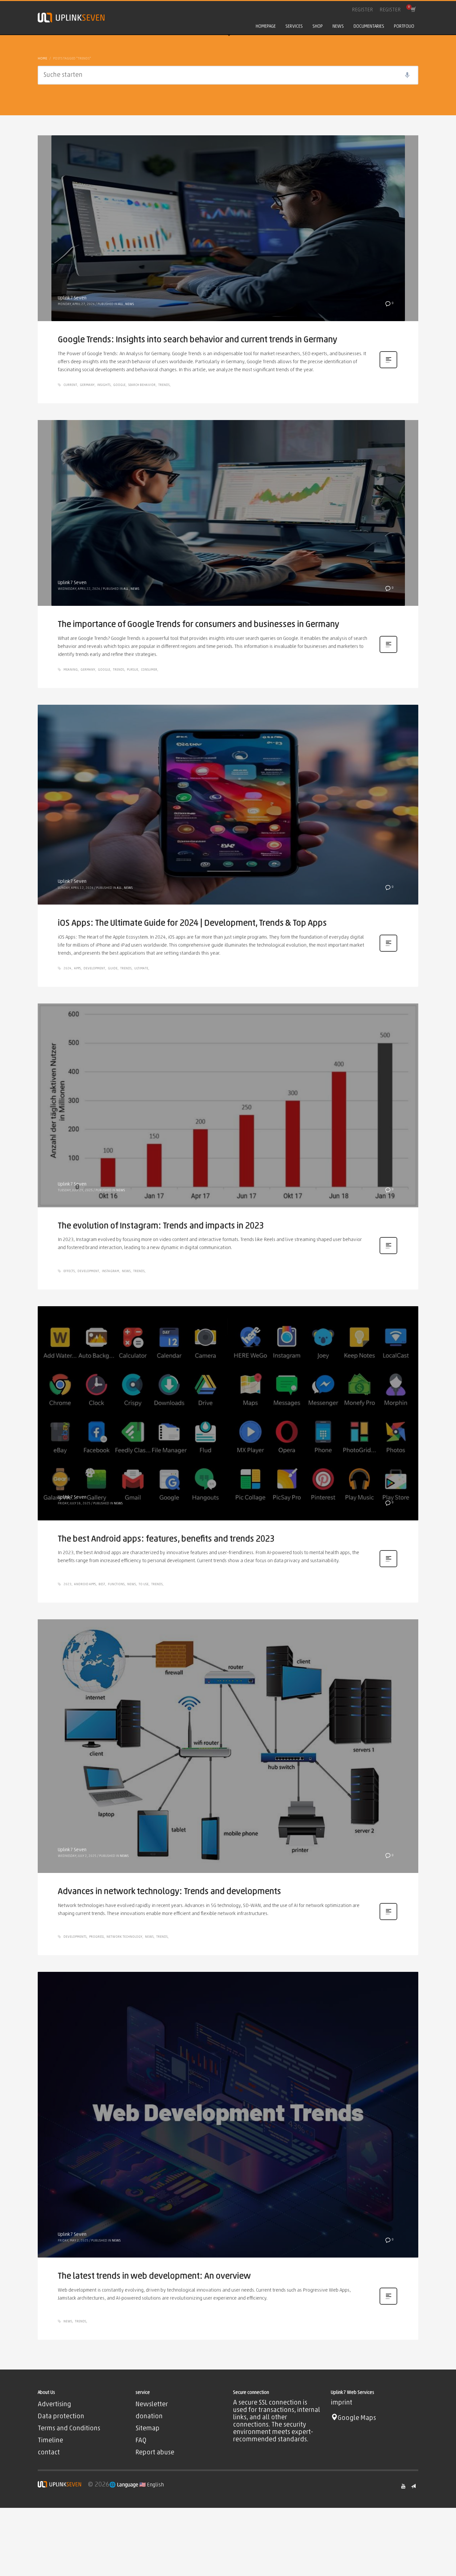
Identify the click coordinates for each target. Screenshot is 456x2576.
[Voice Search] (407, 75)
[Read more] (388, 368)
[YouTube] (403, 2486)
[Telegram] (413, 2486)
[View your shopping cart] (413, 10)
